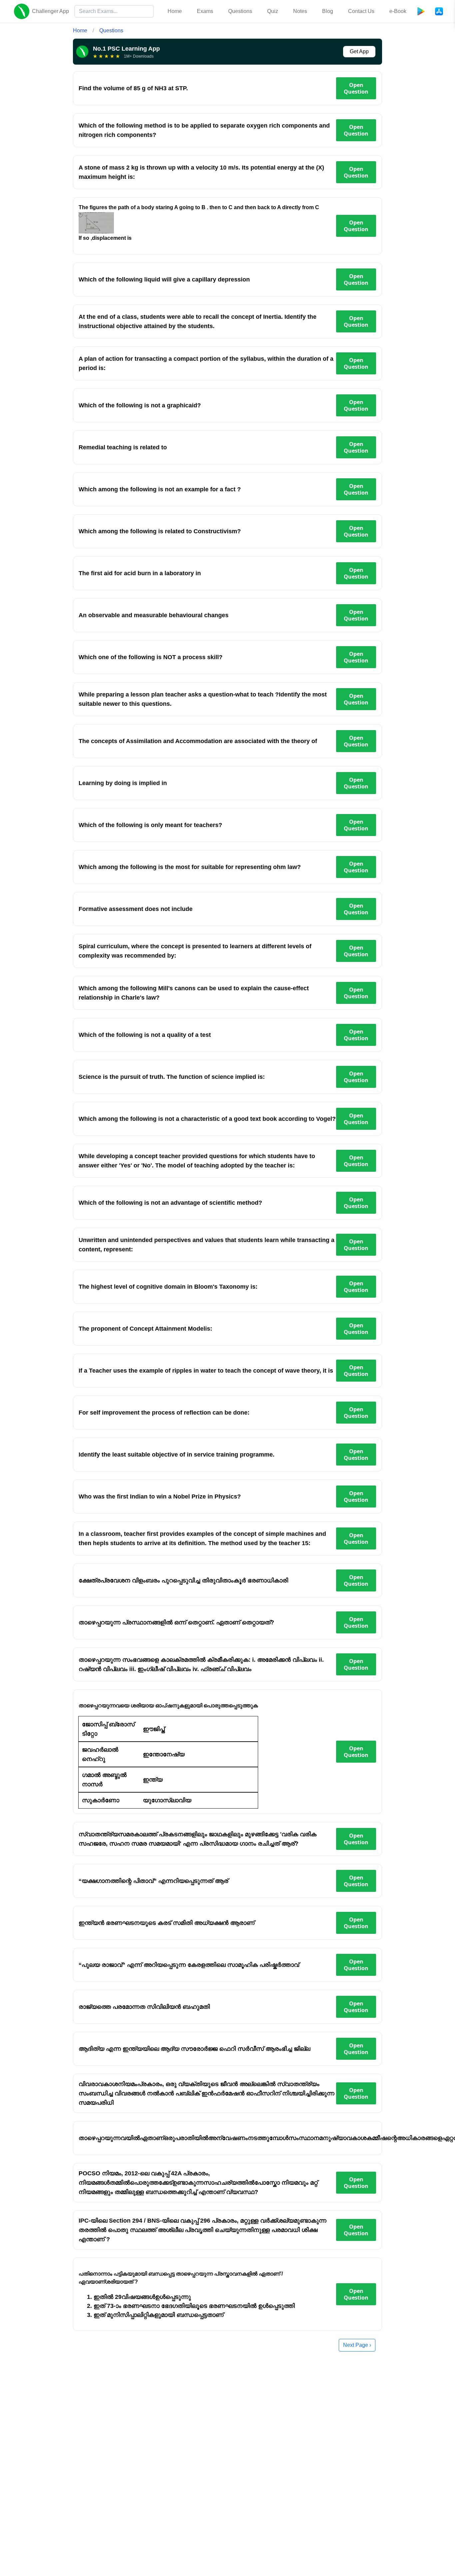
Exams (205, 11)
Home (175, 11)
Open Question (356, 88)
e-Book (398, 11)
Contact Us (361, 11)
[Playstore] (421, 11)
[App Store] (439, 11)
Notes (300, 11)
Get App (359, 51)
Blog (328, 11)
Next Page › (357, 2345)
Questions (240, 11)
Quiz (273, 11)
